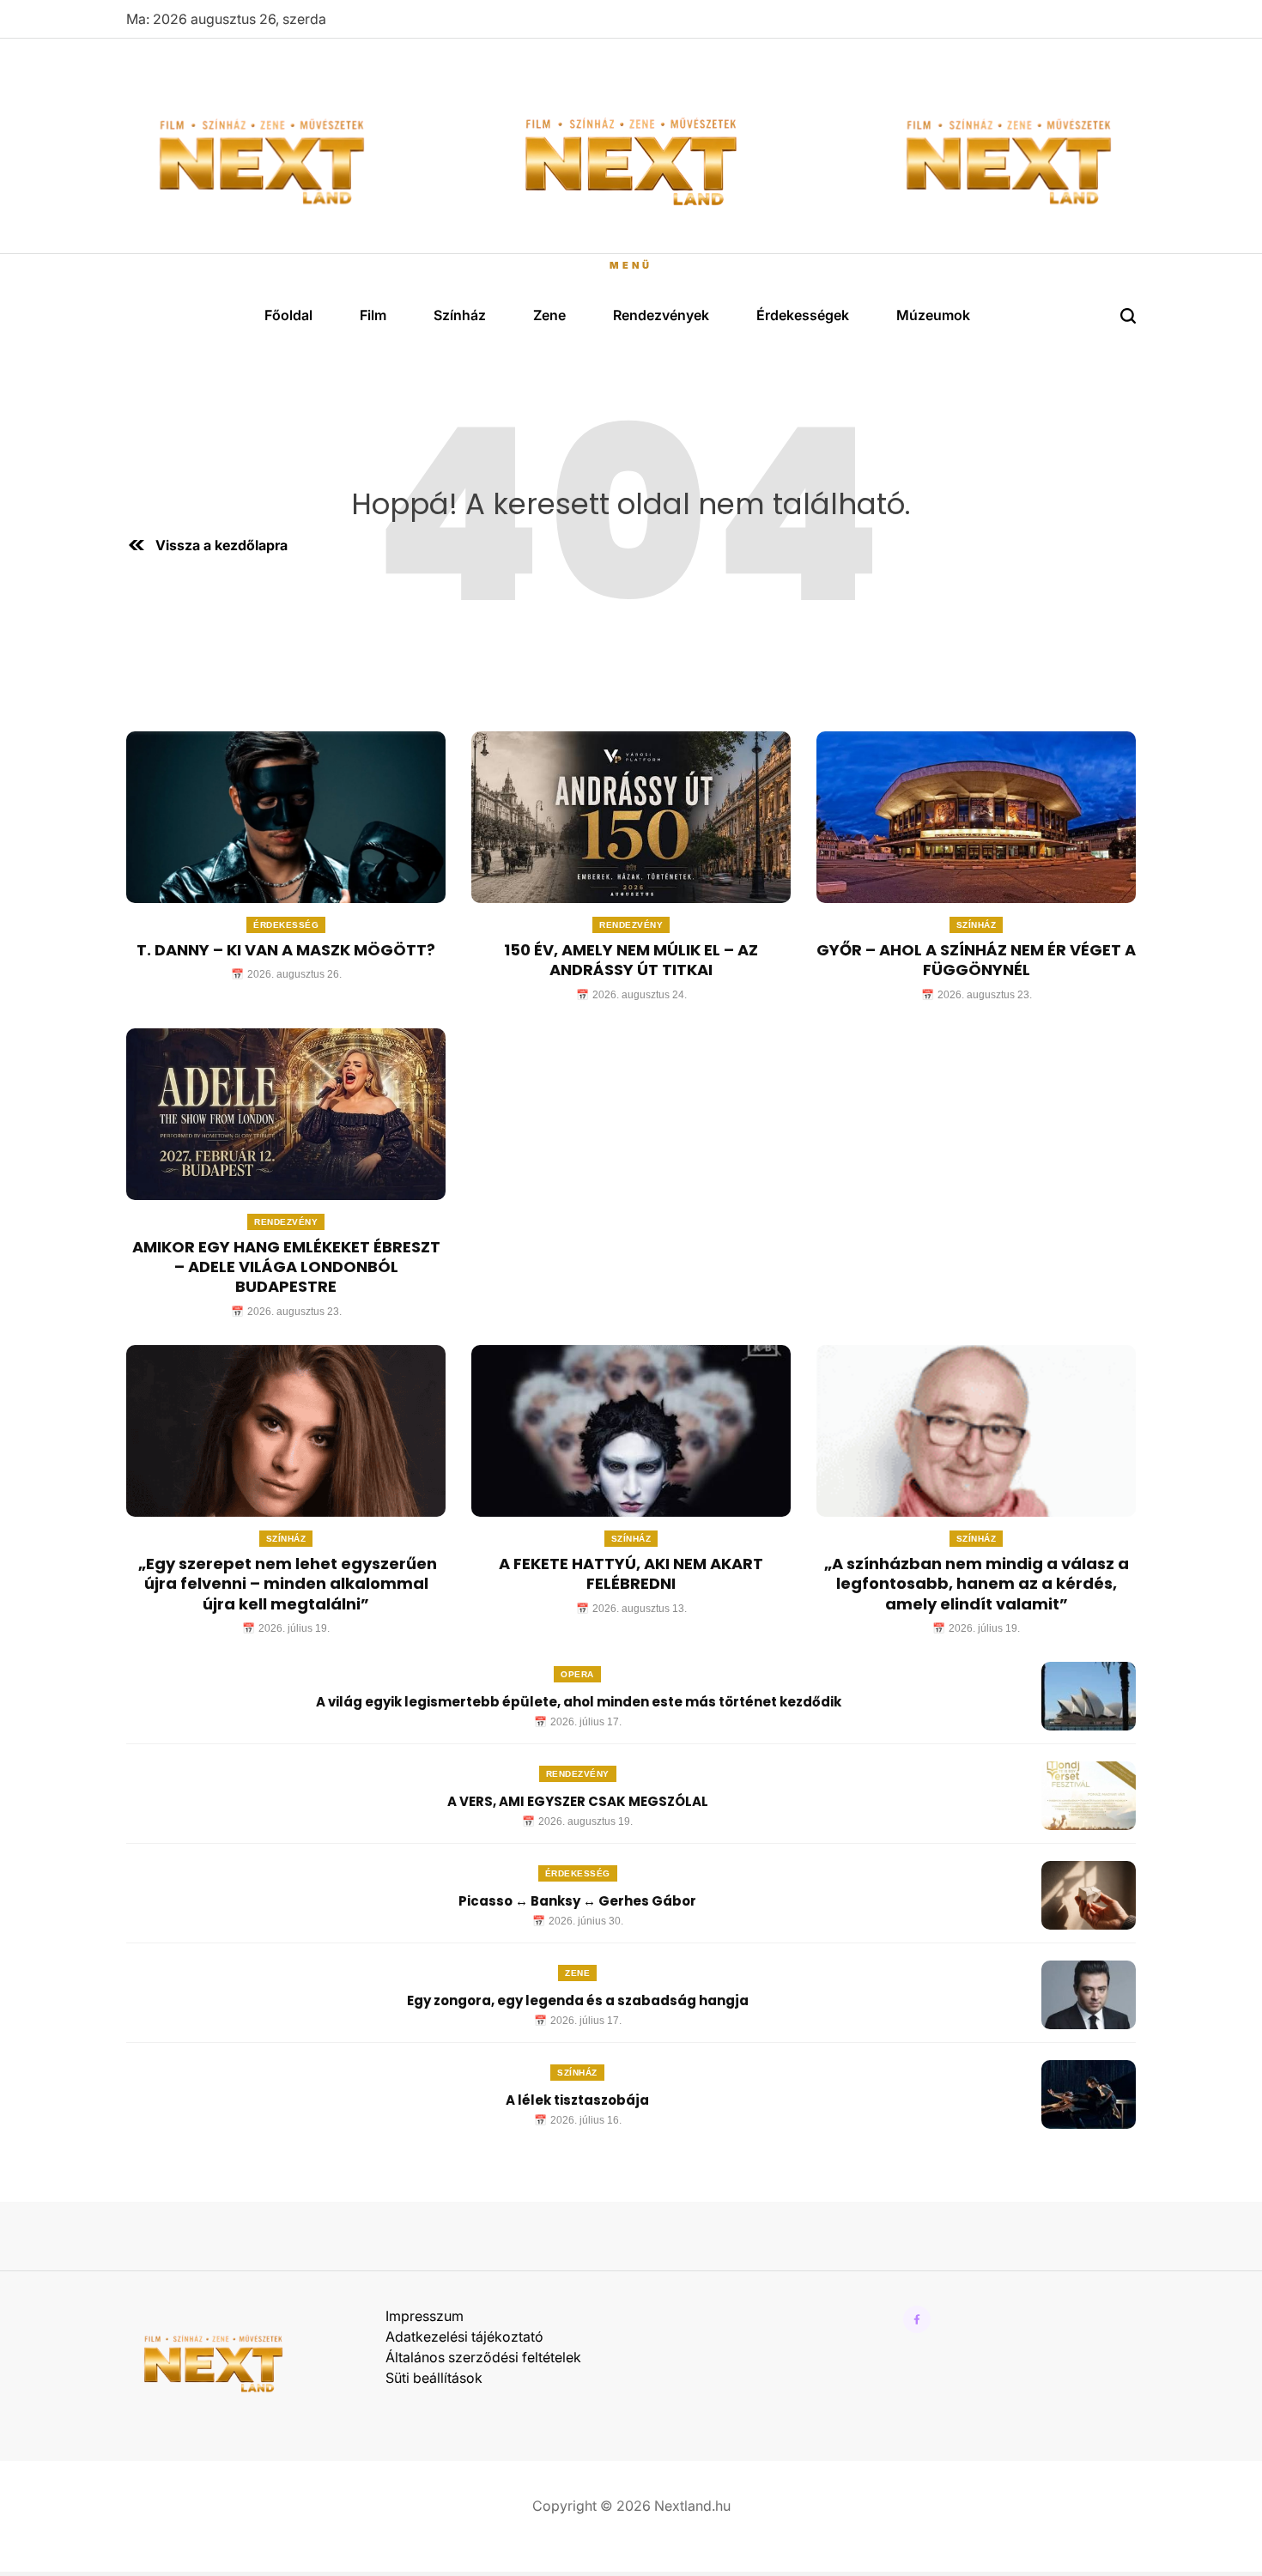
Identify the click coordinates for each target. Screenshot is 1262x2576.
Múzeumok (933, 315)
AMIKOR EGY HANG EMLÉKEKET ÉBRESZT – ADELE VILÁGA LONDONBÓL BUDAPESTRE (286, 1267)
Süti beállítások (434, 2378)
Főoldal (288, 315)
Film (373, 315)
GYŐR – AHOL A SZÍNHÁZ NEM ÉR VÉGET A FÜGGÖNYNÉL (976, 960)
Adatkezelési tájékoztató (464, 2337)
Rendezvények (661, 315)
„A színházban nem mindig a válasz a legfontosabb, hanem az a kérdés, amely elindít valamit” (977, 1584)
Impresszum (425, 2316)
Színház (460, 315)
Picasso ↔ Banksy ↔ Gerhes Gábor (577, 1901)
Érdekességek (803, 315)
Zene (549, 315)
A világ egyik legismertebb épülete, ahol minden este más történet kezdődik (577, 1702)
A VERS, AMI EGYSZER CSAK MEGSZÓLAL (578, 1801)
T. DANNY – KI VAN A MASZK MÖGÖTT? (286, 950)
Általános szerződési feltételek (483, 2357)
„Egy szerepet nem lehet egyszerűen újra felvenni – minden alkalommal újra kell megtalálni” (286, 1584)
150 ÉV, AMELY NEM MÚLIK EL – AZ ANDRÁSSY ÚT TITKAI (631, 960)
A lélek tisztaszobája (577, 2100)
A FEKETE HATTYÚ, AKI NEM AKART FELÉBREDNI (631, 1573)
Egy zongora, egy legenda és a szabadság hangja (578, 2000)
